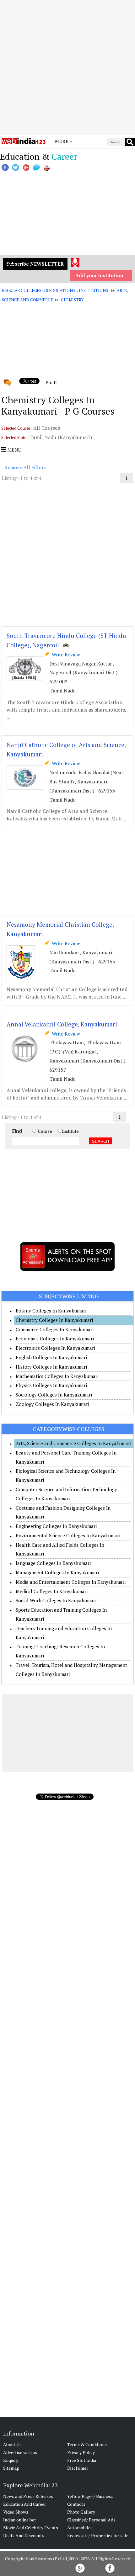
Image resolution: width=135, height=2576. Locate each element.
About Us (12, 2444)
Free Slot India (82, 2460)
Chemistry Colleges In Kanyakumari (54, 1320)
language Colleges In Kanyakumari (53, 1563)
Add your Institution (99, 275)
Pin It (51, 382)
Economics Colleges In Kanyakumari (55, 1338)
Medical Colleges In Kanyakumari (52, 1591)
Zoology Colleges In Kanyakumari (52, 1404)
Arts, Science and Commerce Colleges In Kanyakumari (73, 1443)
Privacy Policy (81, 2452)
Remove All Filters (25, 467)
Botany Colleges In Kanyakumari (51, 1311)
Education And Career (25, 2504)
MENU (14, 450)
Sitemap (11, 2468)
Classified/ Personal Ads (91, 2520)
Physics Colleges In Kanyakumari (51, 1385)
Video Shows (16, 2512)
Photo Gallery (81, 2512)
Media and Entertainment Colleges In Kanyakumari (71, 1582)
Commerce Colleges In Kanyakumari (55, 1329)
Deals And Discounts (24, 2535)
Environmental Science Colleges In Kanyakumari (68, 1535)
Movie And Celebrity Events (31, 2528)
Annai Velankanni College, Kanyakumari (62, 1024)
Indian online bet (20, 2520)
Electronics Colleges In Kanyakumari (55, 1348)
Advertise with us (20, 2452)
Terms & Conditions (87, 2444)
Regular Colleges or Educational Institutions (55, 290)
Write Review (65, 655)
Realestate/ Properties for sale (98, 2535)
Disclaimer (78, 2468)
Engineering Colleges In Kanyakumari (56, 1526)
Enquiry (11, 2460)
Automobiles (80, 2528)
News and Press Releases (28, 2496)
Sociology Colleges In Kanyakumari (54, 1395)
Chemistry (72, 300)
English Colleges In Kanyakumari (51, 1357)
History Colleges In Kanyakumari (51, 1367)
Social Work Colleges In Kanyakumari (56, 1600)
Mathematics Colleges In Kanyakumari (57, 1376)
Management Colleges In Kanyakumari (57, 1572)
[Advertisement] (67, 67)
